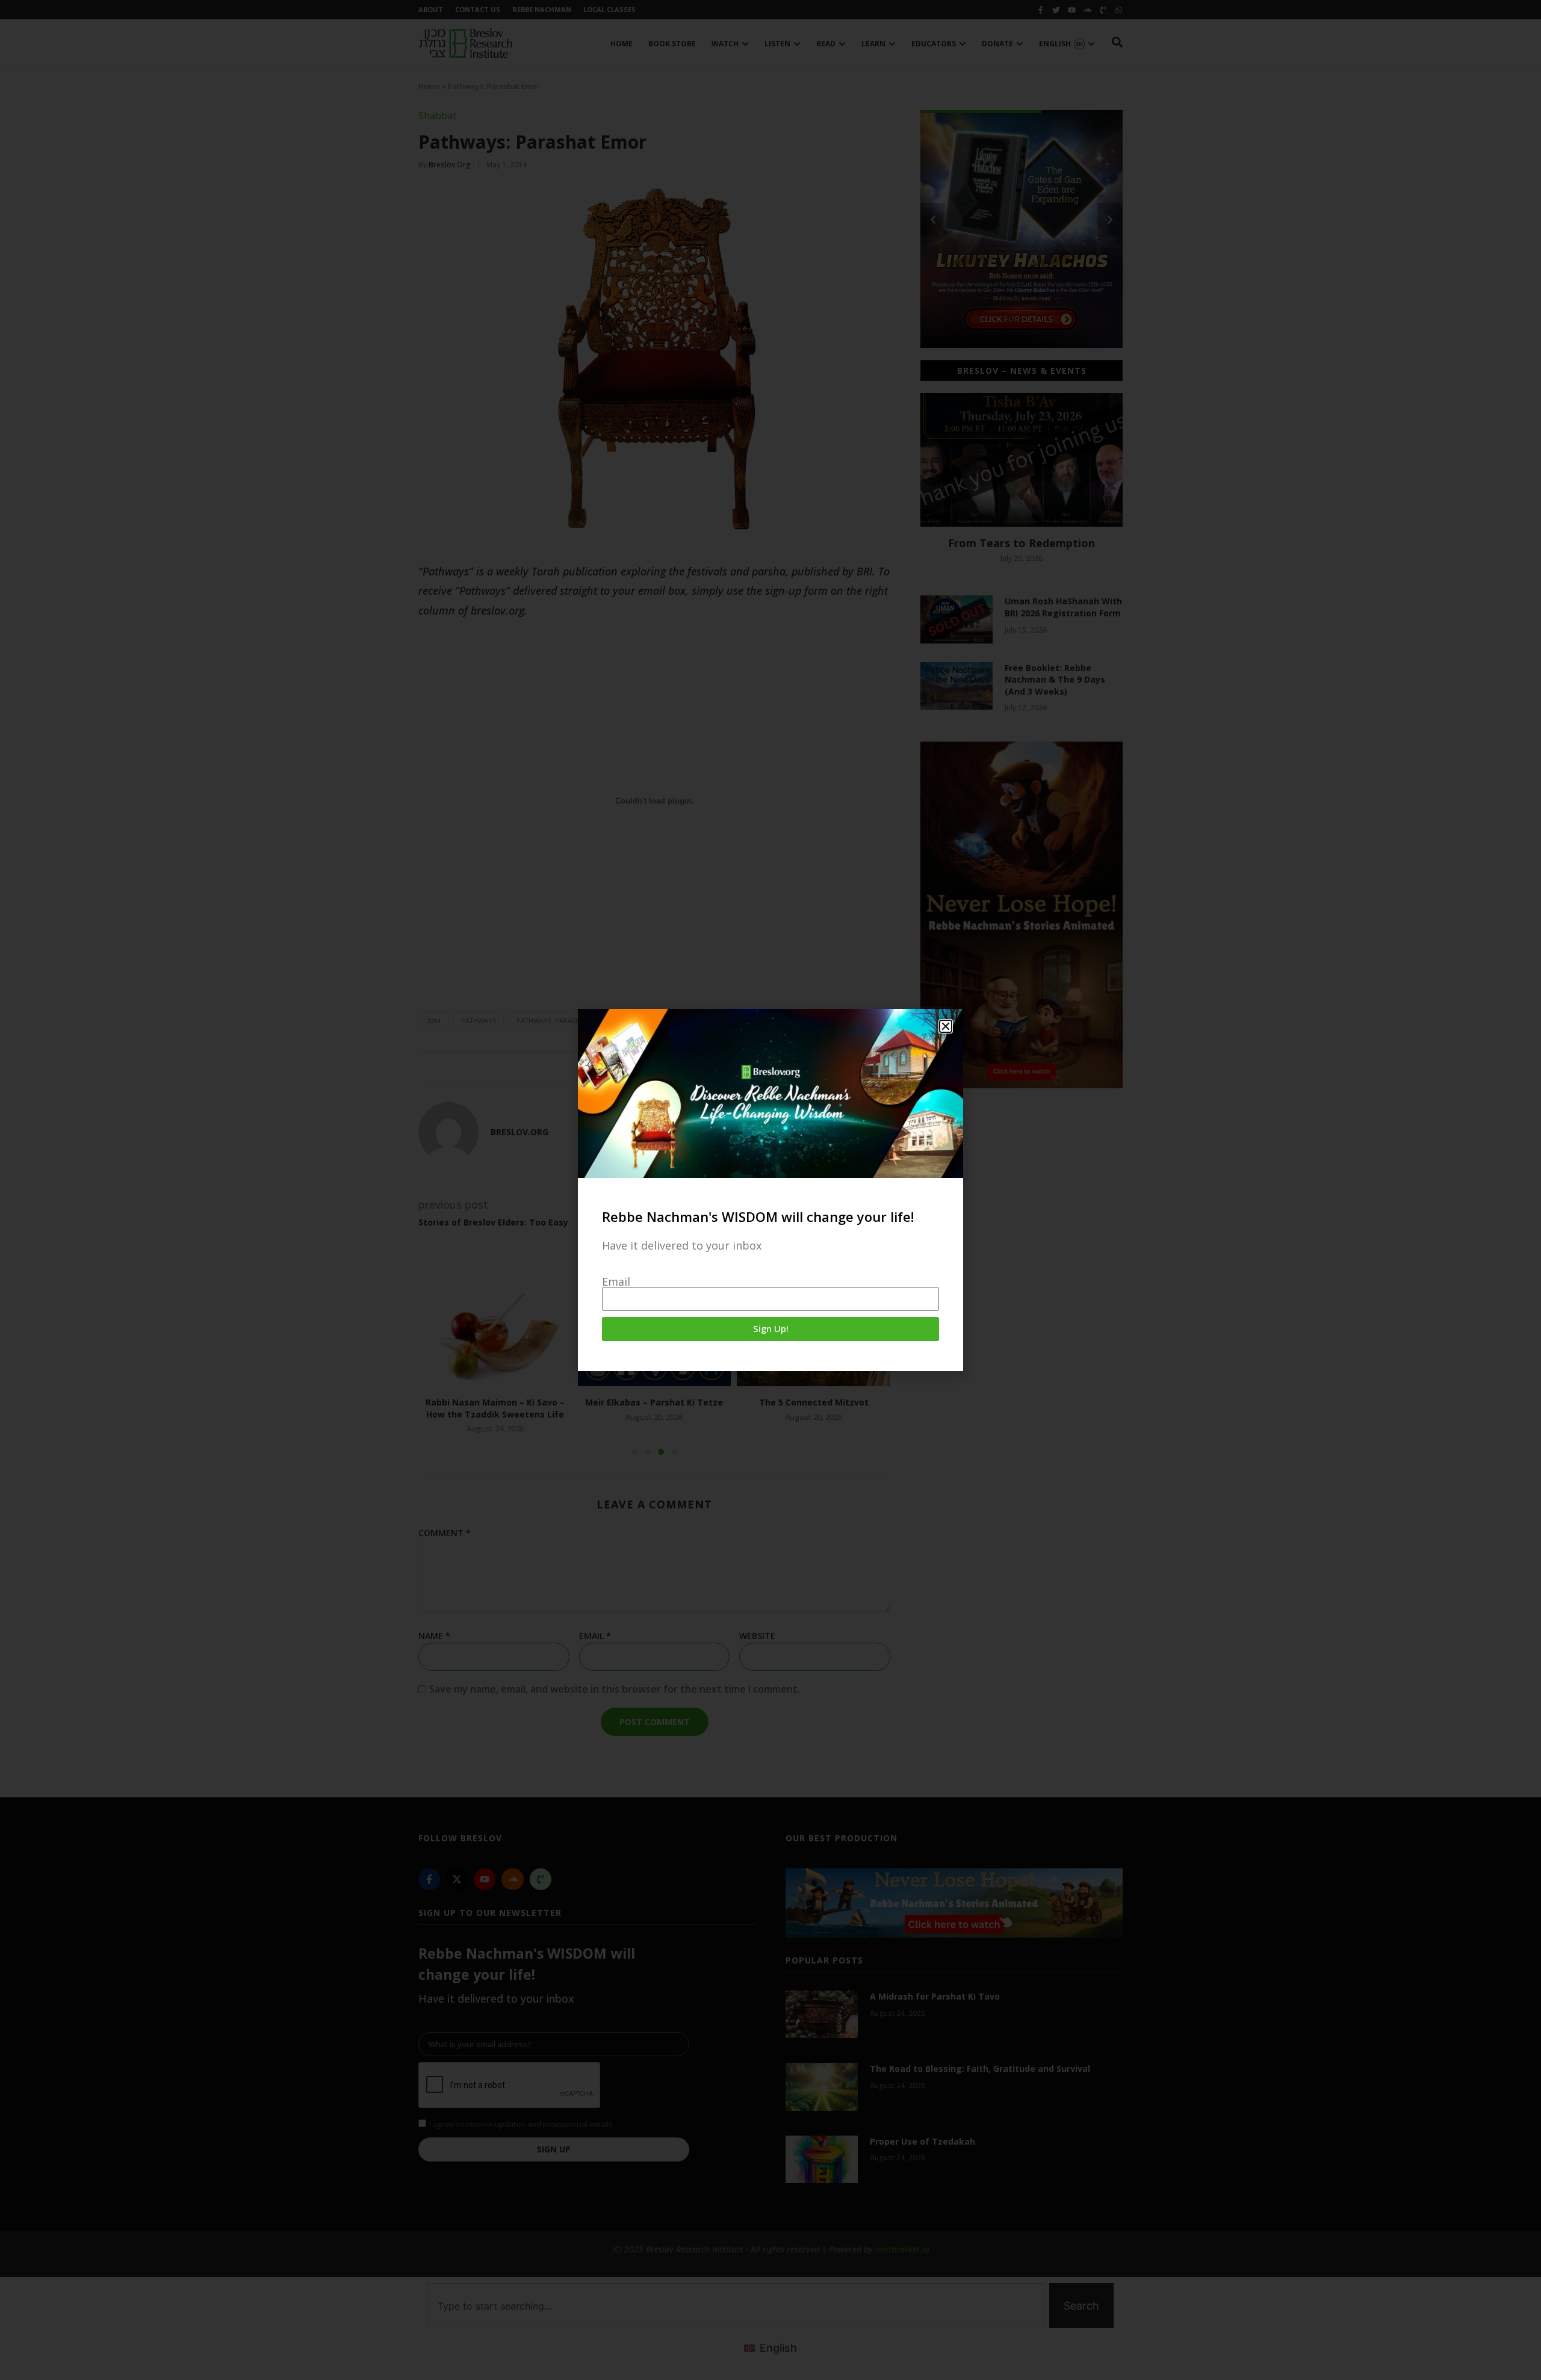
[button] (946, 1026)
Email (616, 1281)
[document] (770, 1190)
